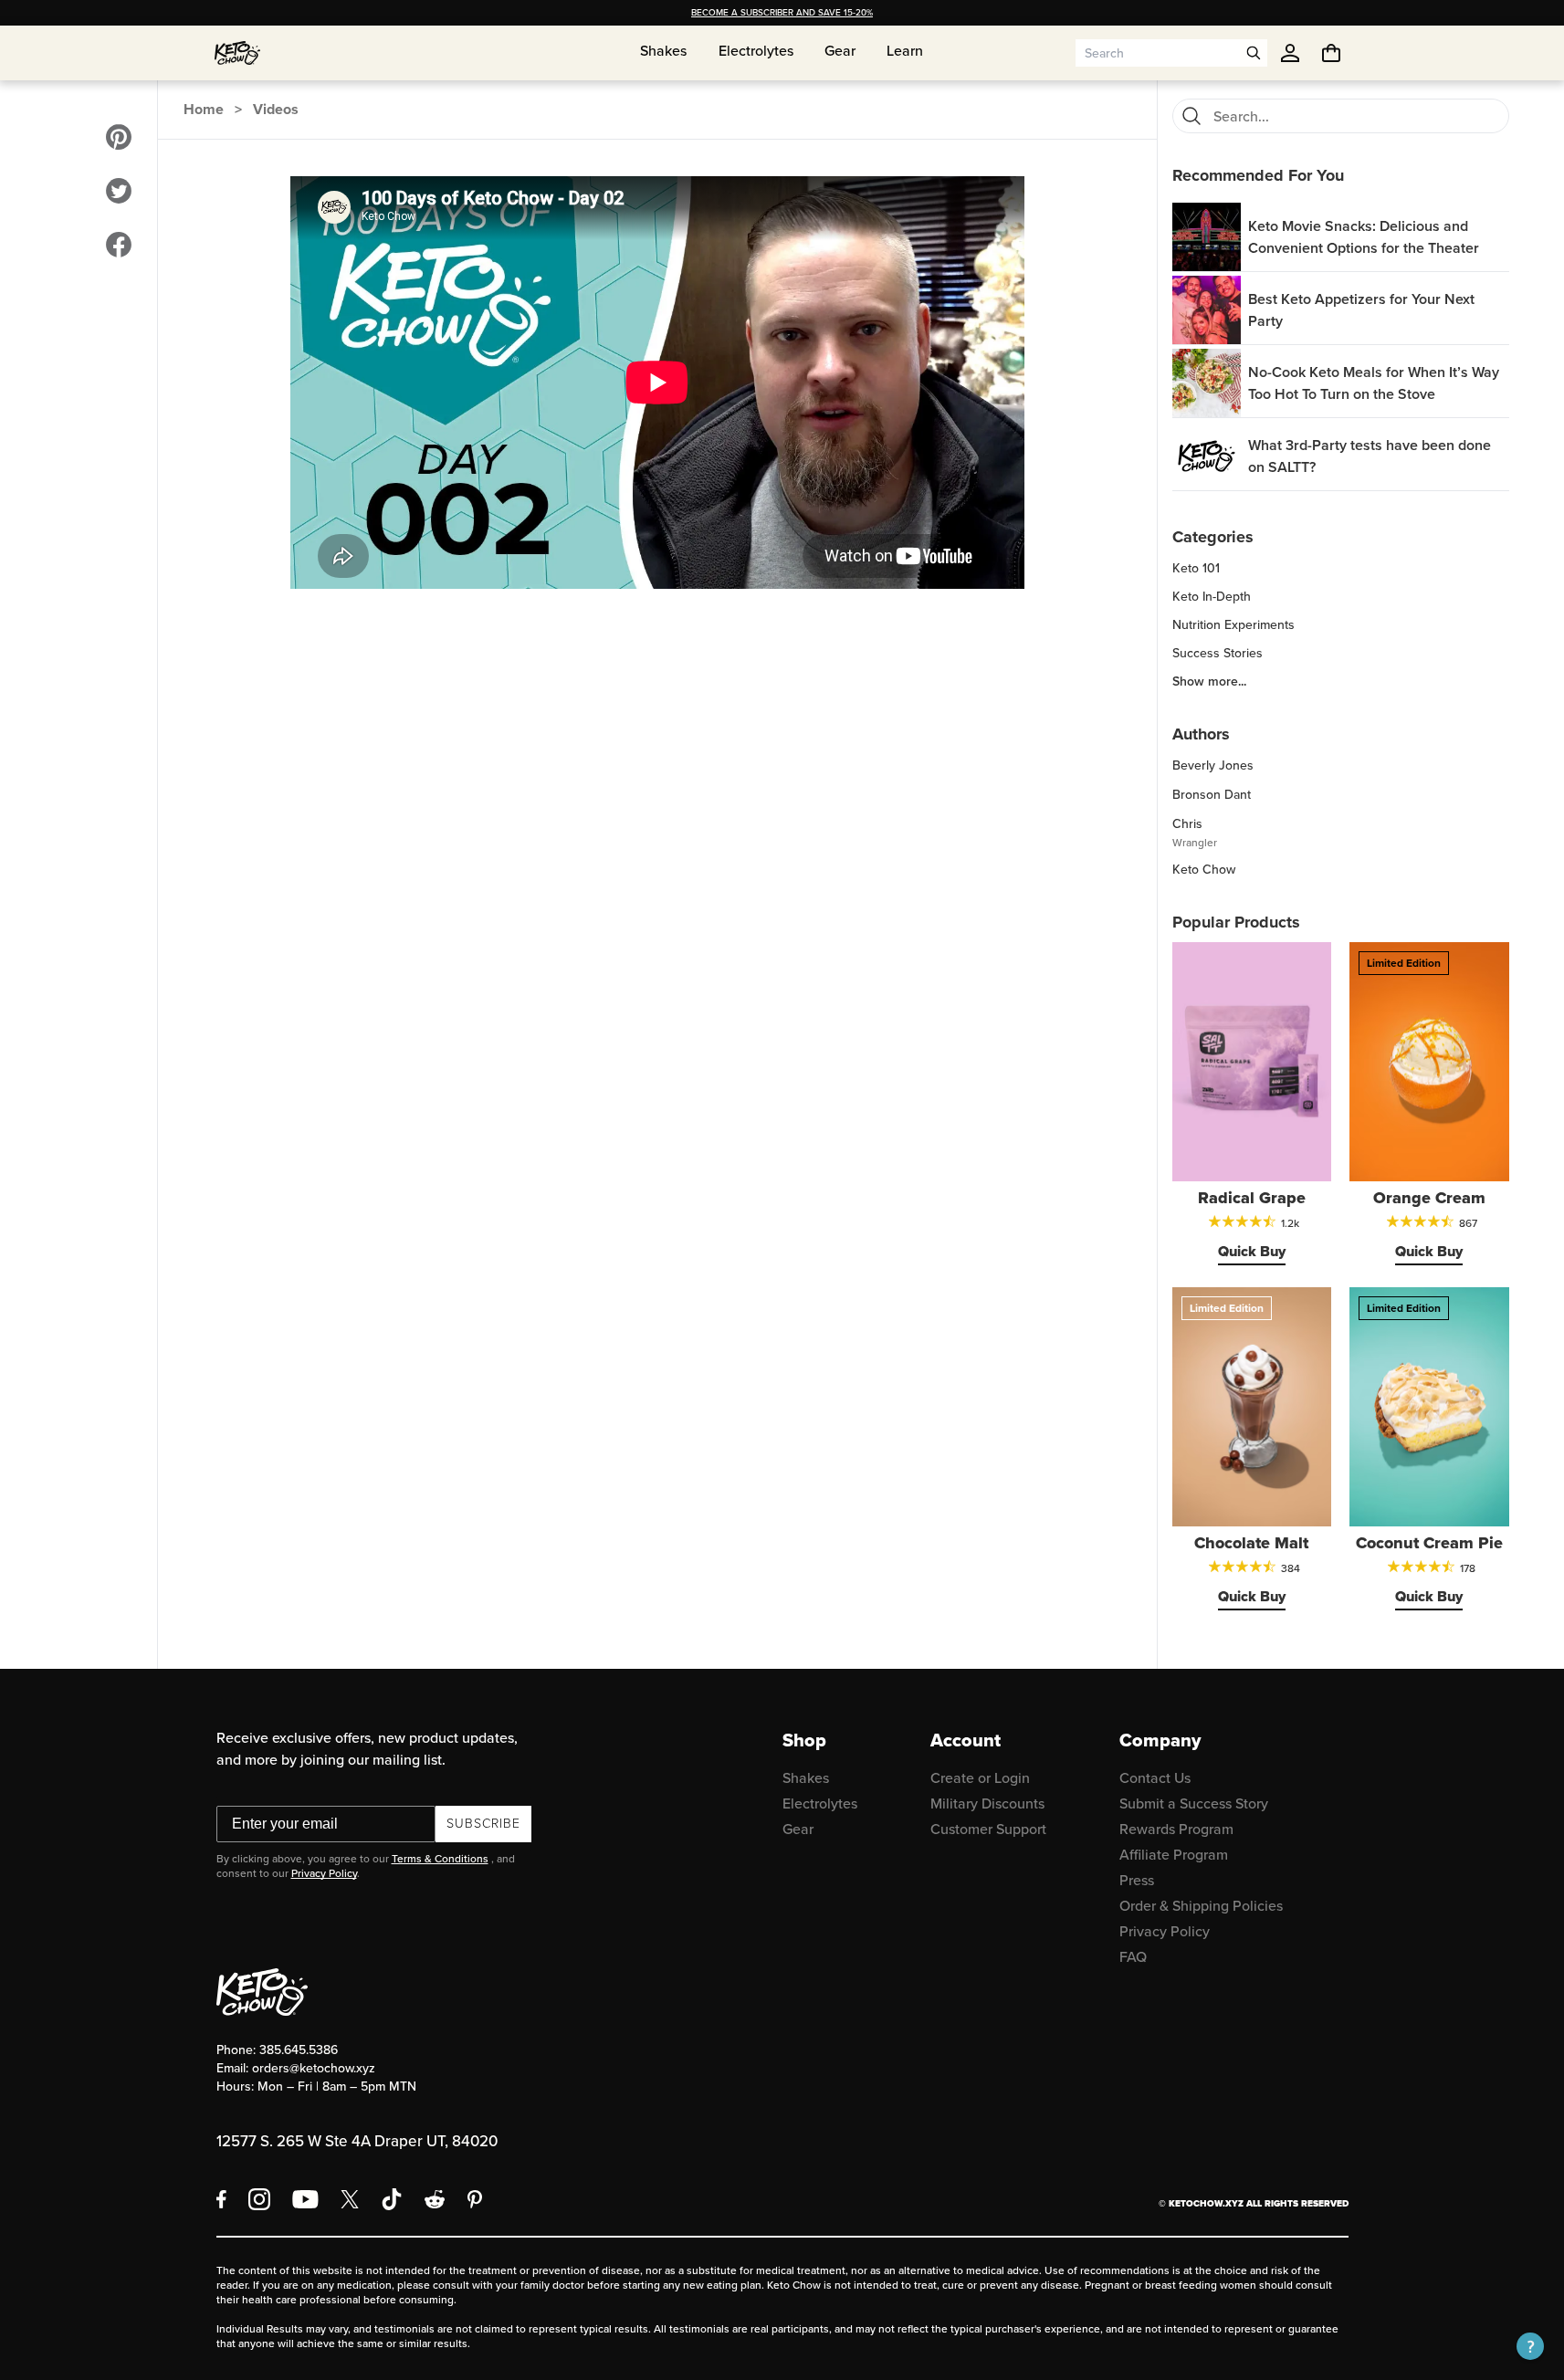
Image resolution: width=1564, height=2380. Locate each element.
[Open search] (1254, 53)
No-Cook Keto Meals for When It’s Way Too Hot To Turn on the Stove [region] (1374, 383)
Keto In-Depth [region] (1212, 597)
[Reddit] (435, 2199)
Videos (276, 109)
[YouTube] (305, 2199)
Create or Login (980, 1778)
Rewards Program (1176, 1829)
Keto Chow (1204, 870)
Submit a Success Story (1194, 1803)
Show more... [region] (1209, 682)
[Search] (1191, 116)
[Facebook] (221, 2199)
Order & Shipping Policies (1201, 1906)
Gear (798, 1829)
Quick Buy (1252, 1251)
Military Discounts (987, 1803)
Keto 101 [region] (1196, 569)
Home (204, 109)
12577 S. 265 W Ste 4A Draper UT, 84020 (357, 2141)
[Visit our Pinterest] (119, 137)
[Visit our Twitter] (119, 191)
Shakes (806, 1778)
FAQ (1133, 1957)
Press (1137, 1880)
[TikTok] (392, 2199)
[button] (1530, 2346)
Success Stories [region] (1218, 654)
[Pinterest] (475, 2199)
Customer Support (988, 1829)
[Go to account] (1290, 53)
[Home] (237, 53)
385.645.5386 (299, 2050)
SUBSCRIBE (483, 1824)
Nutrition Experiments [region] (1233, 625)
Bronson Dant (1212, 795)
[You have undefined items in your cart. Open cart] (1331, 53)
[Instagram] (259, 2199)
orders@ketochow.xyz (314, 2068)
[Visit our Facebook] (119, 245)
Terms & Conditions (440, 1859)
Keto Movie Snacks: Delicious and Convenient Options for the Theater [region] (1364, 237)
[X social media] (350, 2199)
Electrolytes (820, 1803)
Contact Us (1155, 1778)
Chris (1187, 824)
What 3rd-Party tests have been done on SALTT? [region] (1370, 456)
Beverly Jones (1213, 765)
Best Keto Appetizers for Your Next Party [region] (1361, 310)
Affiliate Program (1174, 1855)
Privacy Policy (324, 1873)
